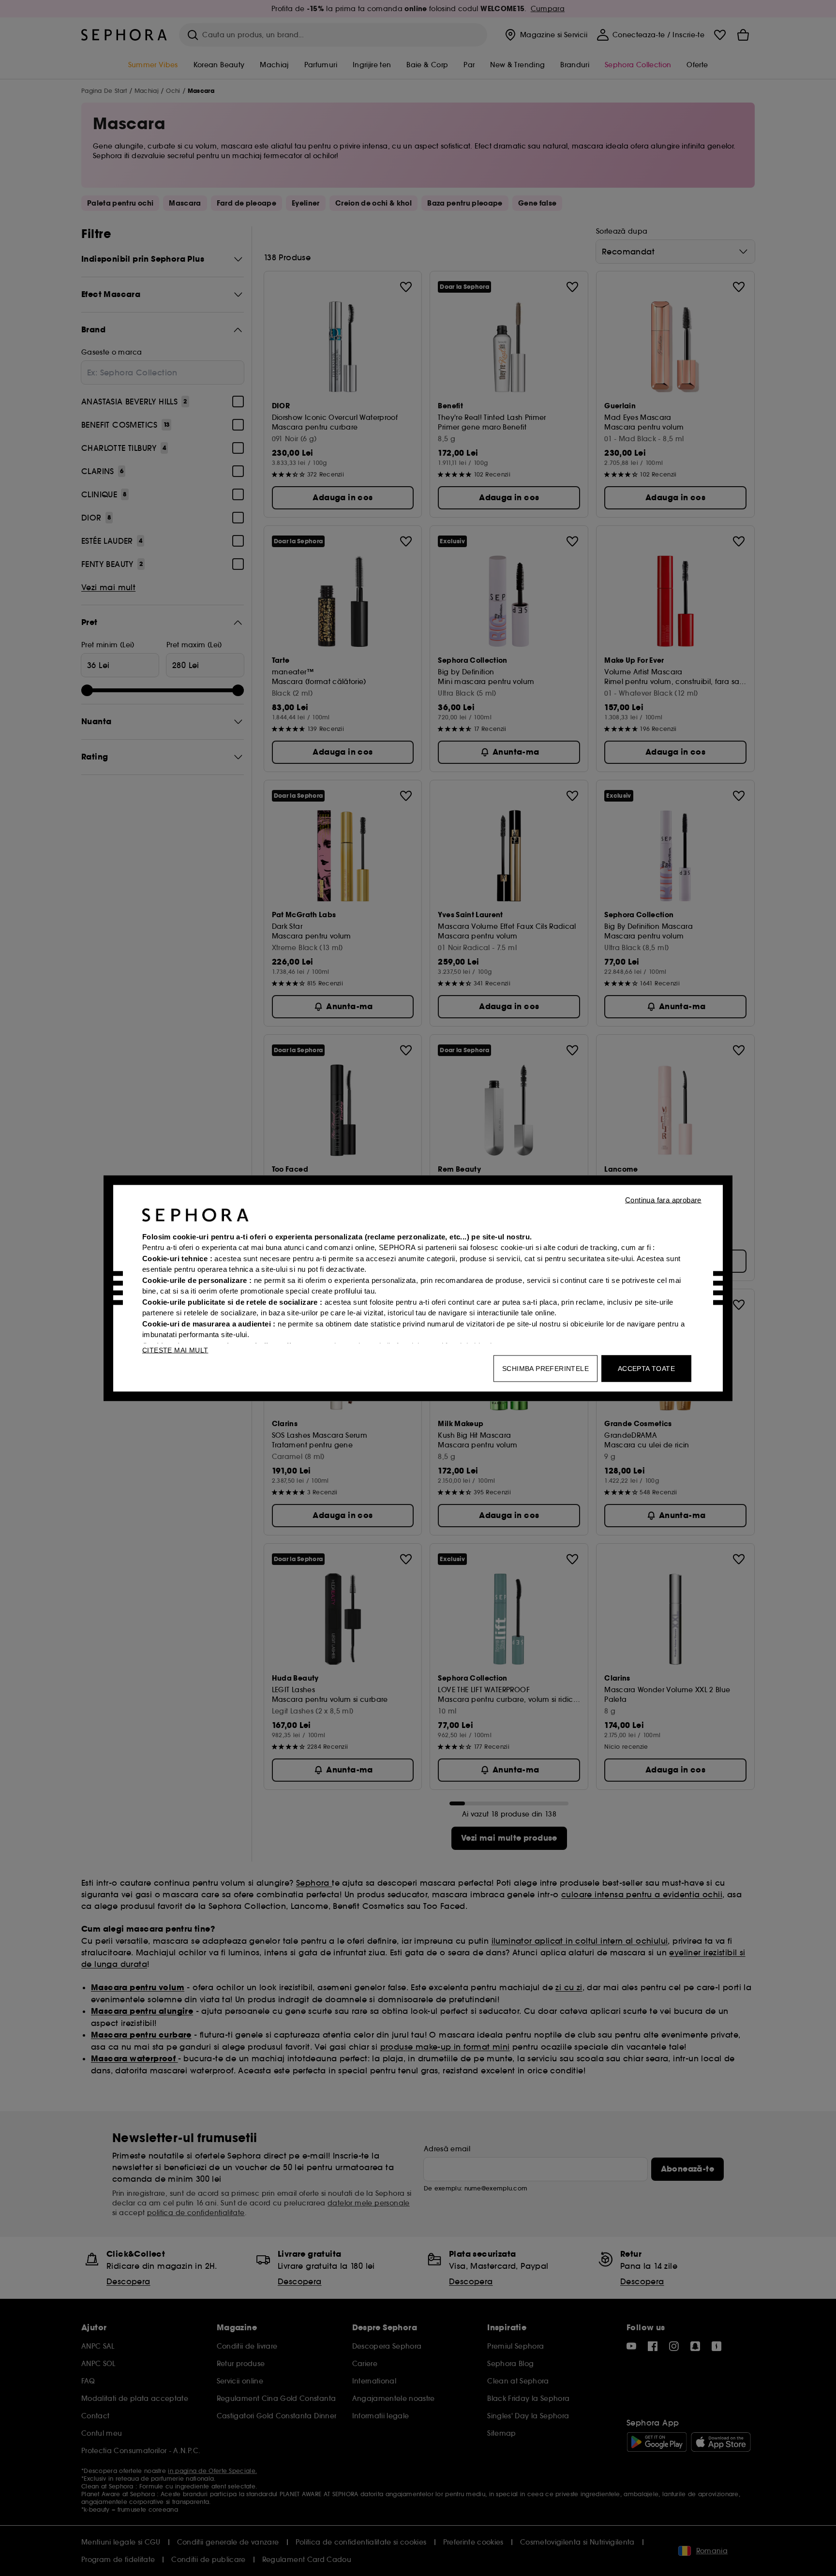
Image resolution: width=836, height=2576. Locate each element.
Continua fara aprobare (663, 1199)
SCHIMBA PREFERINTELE (545, 1368)
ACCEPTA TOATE (646, 1368)
